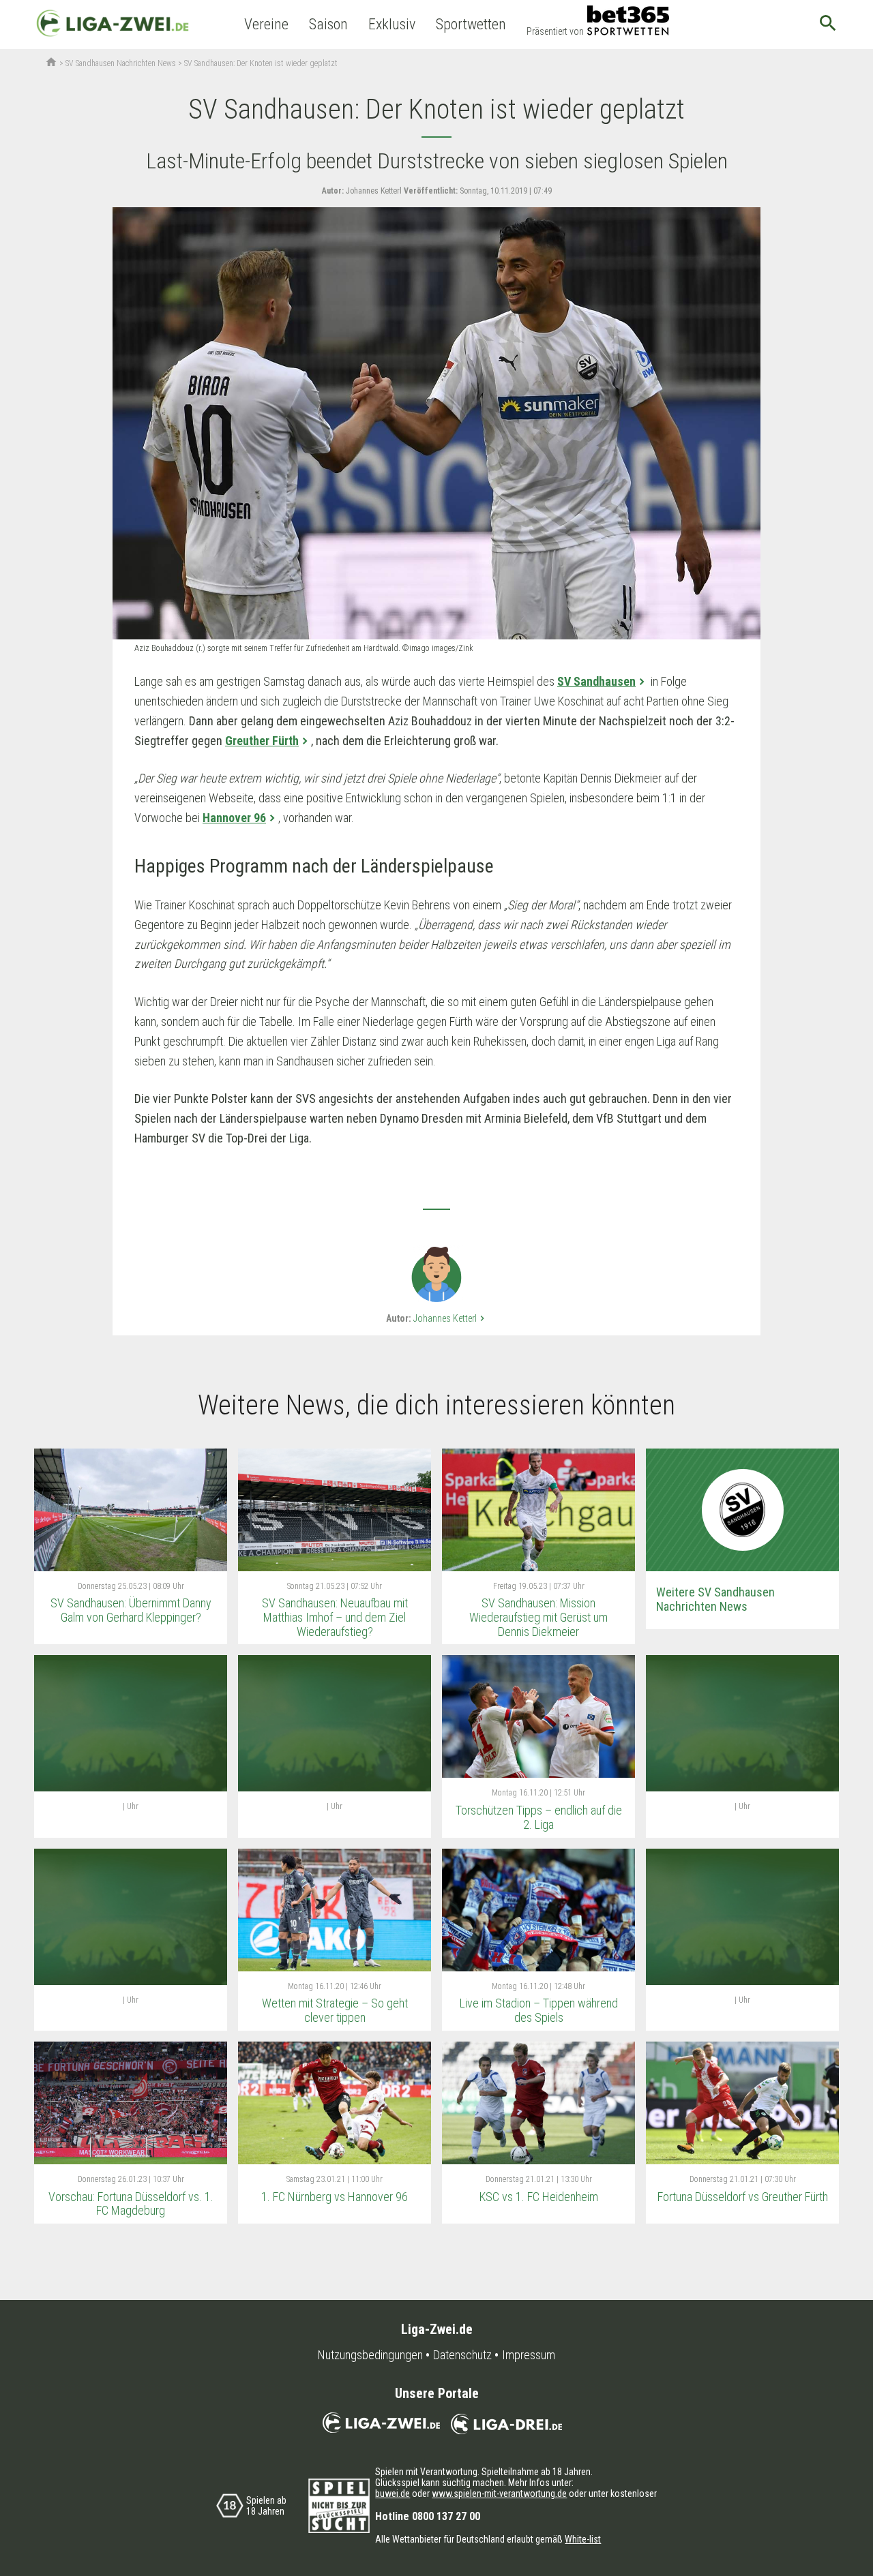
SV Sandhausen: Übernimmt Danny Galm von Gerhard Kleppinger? (131, 1610)
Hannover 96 (234, 818)
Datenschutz (462, 2355)
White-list (583, 2539)
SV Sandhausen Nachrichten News (121, 63)
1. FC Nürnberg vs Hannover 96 (335, 2197)
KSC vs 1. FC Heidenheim (539, 2197)
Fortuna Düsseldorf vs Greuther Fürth (743, 2197)
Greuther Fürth (262, 741)
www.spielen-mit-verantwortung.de (499, 2494)
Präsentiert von (555, 31)
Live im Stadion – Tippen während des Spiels (539, 2010)
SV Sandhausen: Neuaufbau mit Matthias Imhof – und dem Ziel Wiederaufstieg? (335, 1617)
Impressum (529, 2355)
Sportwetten (471, 24)
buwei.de (393, 2494)
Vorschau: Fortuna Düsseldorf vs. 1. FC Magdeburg (131, 2204)
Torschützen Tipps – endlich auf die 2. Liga (539, 1817)
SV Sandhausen (596, 681)
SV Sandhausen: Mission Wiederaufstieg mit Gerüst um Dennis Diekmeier (538, 1617)
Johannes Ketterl (450, 1318)
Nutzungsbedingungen (370, 2355)
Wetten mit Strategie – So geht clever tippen (335, 2010)
